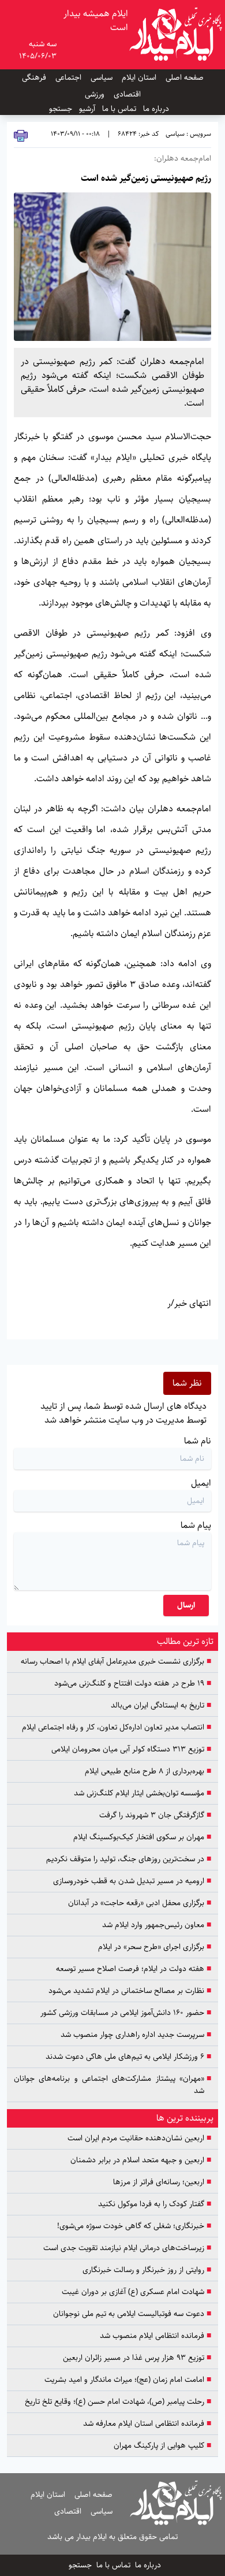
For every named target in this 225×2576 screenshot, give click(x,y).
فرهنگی (34, 77)
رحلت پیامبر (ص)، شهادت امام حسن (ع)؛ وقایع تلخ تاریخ (118, 2402)
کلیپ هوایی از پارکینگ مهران (162, 2446)
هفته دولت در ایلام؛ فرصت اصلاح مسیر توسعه (134, 1969)
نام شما (198, 1441)
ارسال (186, 1605)
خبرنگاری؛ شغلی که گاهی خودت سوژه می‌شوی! (134, 2226)
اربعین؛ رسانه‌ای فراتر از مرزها (162, 2182)
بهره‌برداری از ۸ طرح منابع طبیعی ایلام (148, 1771)
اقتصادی (127, 94)
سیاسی (102, 77)
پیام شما (196, 1525)
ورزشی (95, 94)
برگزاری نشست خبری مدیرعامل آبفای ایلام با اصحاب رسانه (116, 1662)
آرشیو (87, 109)
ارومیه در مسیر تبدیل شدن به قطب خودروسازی (132, 1881)
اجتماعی (68, 77)
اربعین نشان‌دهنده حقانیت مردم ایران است (139, 2138)
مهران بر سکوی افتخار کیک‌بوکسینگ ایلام (142, 1837)
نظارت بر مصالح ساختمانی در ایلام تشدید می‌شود (130, 1991)
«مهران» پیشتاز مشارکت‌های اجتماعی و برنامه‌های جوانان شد (112, 2085)
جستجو (61, 109)
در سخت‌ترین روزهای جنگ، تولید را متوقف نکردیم (129, 1859)
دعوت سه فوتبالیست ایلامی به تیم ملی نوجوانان (132, 2314)
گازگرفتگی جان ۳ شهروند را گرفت (155, 1815)
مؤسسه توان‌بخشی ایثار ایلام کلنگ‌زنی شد (142, 1793)
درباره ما (156, 109)
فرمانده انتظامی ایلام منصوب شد (155, 2336)
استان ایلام (139, 77)
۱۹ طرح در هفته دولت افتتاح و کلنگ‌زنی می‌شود (133, 1684)
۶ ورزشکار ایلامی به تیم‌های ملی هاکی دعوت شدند (128, 2057)
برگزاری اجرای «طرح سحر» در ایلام (155, 1947)
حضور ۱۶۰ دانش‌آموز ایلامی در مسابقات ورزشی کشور (126, 2013)
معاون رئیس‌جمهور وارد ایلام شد (157, 1925)
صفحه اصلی (185, 77)
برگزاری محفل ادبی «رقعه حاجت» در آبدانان (140, 1903)
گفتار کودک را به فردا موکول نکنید (153, 2204)
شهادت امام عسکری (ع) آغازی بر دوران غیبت (136, 2292)
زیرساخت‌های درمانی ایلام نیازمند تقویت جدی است (127, 2248)
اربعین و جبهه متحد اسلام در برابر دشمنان (141, 2160)
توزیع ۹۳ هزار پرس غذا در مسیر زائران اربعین (137, 2358)
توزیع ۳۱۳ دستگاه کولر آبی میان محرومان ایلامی (131, 1749)
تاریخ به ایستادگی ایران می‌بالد (161, 1705)
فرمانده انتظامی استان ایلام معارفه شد (147, 2424)
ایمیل (201, 1483)
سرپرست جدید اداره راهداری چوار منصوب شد (136, 2035)
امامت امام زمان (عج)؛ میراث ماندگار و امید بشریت (128, 2380)
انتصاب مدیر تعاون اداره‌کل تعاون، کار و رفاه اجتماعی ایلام (117, 1727)
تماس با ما (119, 109)
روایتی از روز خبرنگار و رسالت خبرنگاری (147, 2270)
